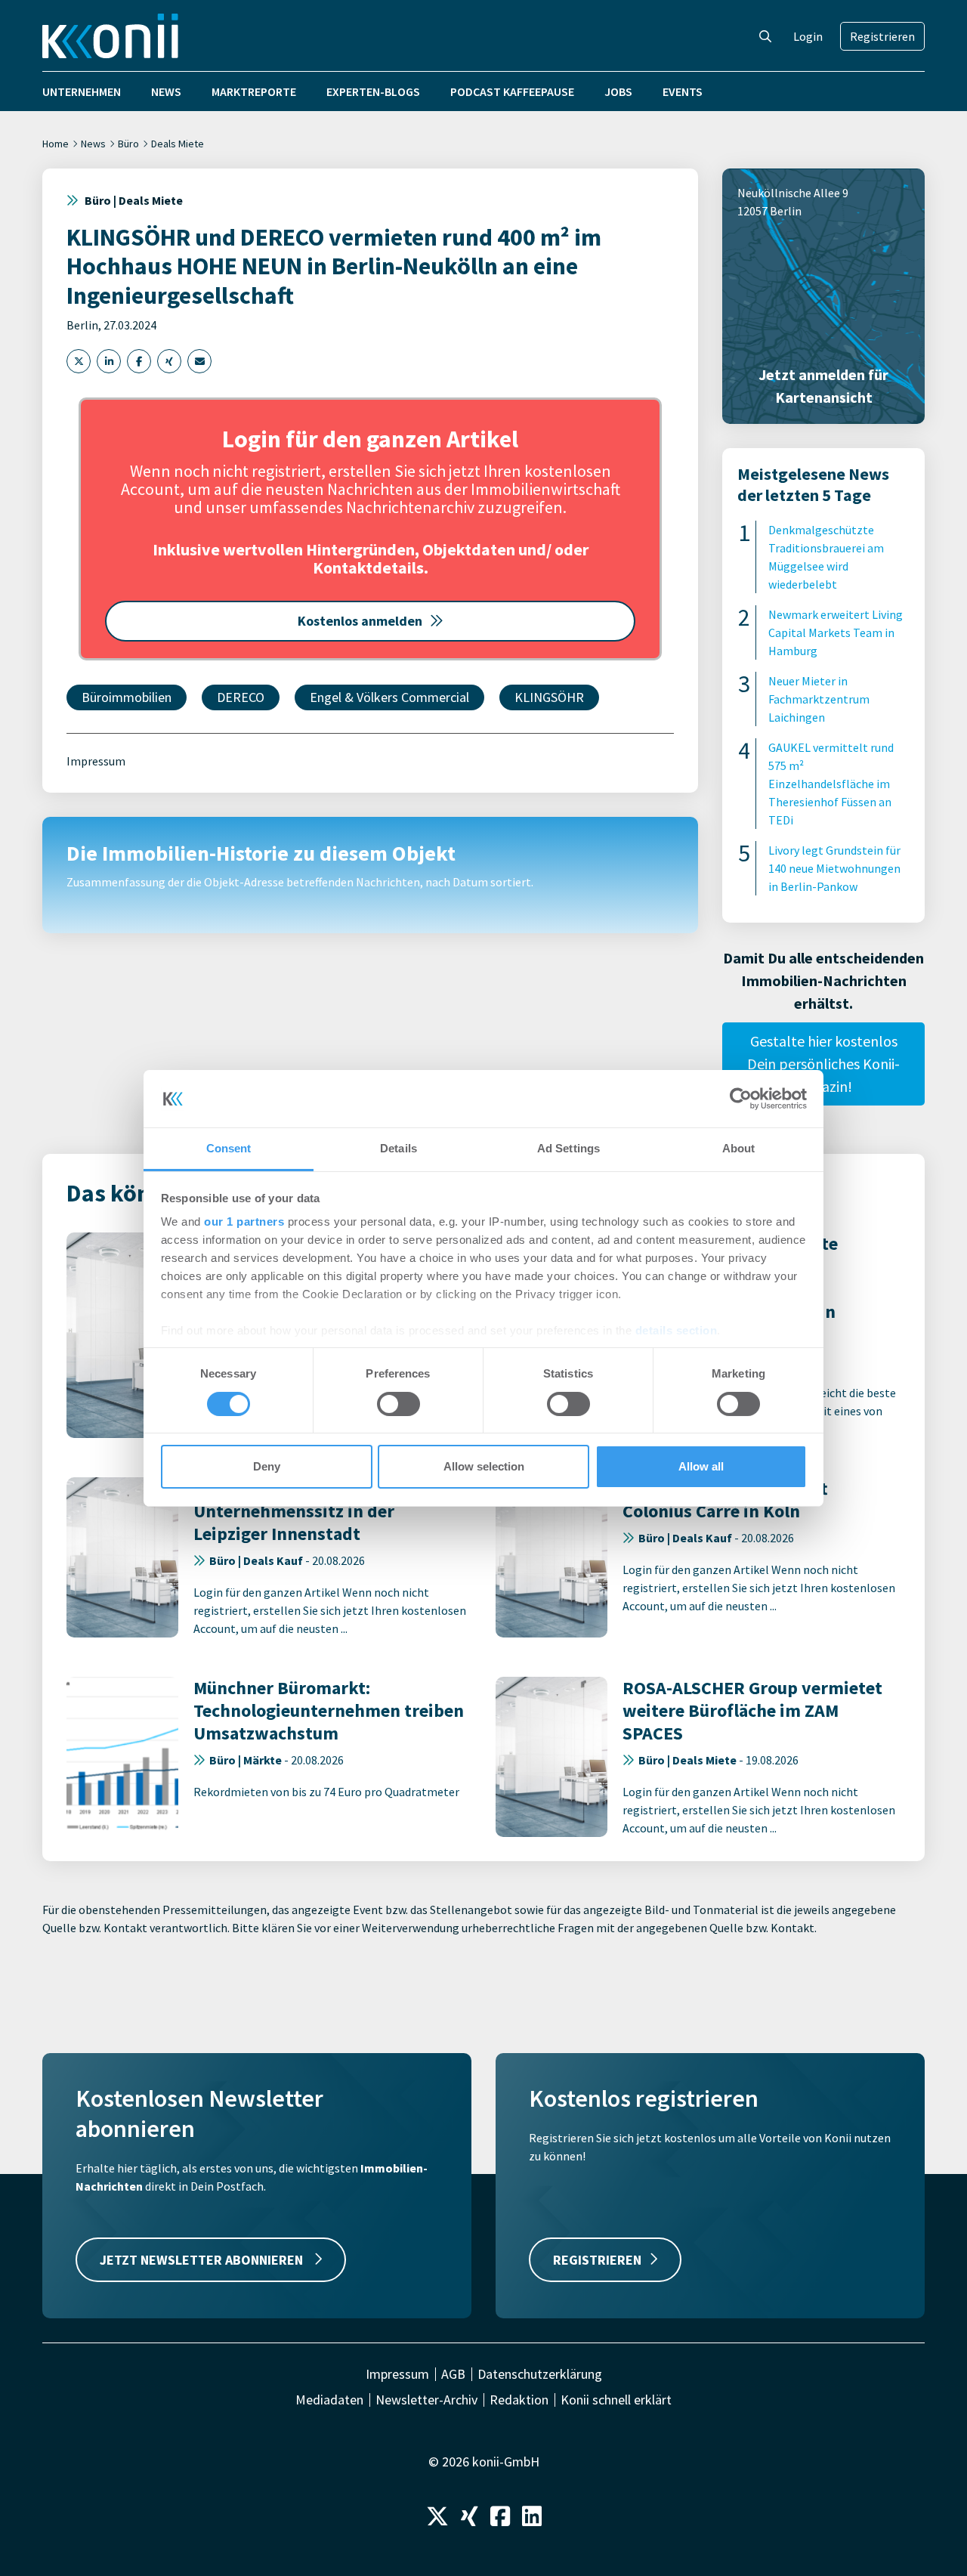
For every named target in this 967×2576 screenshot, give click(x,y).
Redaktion (519, 2400)
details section (677, 1330)
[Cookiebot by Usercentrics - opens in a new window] (741, 1099)
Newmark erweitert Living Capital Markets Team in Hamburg (836, 632)
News (166, 91)
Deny (267, 1466)
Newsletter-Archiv (426, 2400)
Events (683, 91)
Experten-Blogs (373, 91)
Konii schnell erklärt (616, 2400)
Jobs (618, 91)
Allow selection (484, 1466)
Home (56, 144)
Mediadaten (329, 2400)
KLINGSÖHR (549, 697)
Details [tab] (399, 1148)
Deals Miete (178, 144)
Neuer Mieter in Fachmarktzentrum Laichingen (819, 699)
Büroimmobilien (127, 697)
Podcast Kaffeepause (512, 91)
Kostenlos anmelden (360, 621)
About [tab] (739, 1148)
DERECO (241, 697)
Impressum (96, 761)
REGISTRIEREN (597, 2260)
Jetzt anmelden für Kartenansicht (823, 386)
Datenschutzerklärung (540, 2374)
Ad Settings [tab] (568, 1148)
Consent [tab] (229, 1148)
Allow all (701, 1466)
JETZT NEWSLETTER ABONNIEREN (203, 2260)
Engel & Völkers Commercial (389, 697)
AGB (453, 2374)
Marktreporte (254, 91)
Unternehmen (82, 91)
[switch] (399, 1404)
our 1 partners (244, 1222)
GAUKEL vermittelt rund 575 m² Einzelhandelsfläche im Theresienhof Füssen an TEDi (831, 784)
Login (808, 36)
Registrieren (882, 36)
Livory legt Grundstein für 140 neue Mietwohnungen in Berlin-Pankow (834, 868)
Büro (128, 144)
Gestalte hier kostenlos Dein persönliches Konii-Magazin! (823, 1064)
